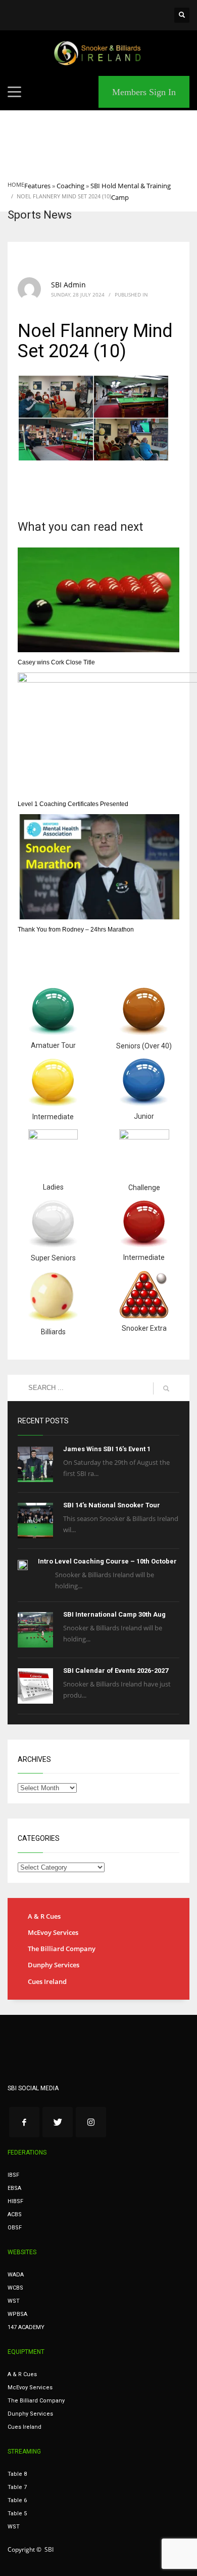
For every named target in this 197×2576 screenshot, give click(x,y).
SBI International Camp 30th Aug (114, 1614)
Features (37, 186)
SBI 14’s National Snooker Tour (112, 1505)
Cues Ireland (47, 1981)
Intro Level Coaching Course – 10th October (107, 1561)
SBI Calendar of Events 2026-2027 (116, 1671)
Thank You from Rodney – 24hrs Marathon (76, 930)
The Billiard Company (62, 1949)
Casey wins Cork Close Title (56, 662)
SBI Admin (68, 285)
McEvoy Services (53, 1932)
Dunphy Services (54, 1965)
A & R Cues (44, 1916)
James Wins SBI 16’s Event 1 (107, 1449)
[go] (166, 1388)
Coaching (70, 186)
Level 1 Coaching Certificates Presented (73, 804)
